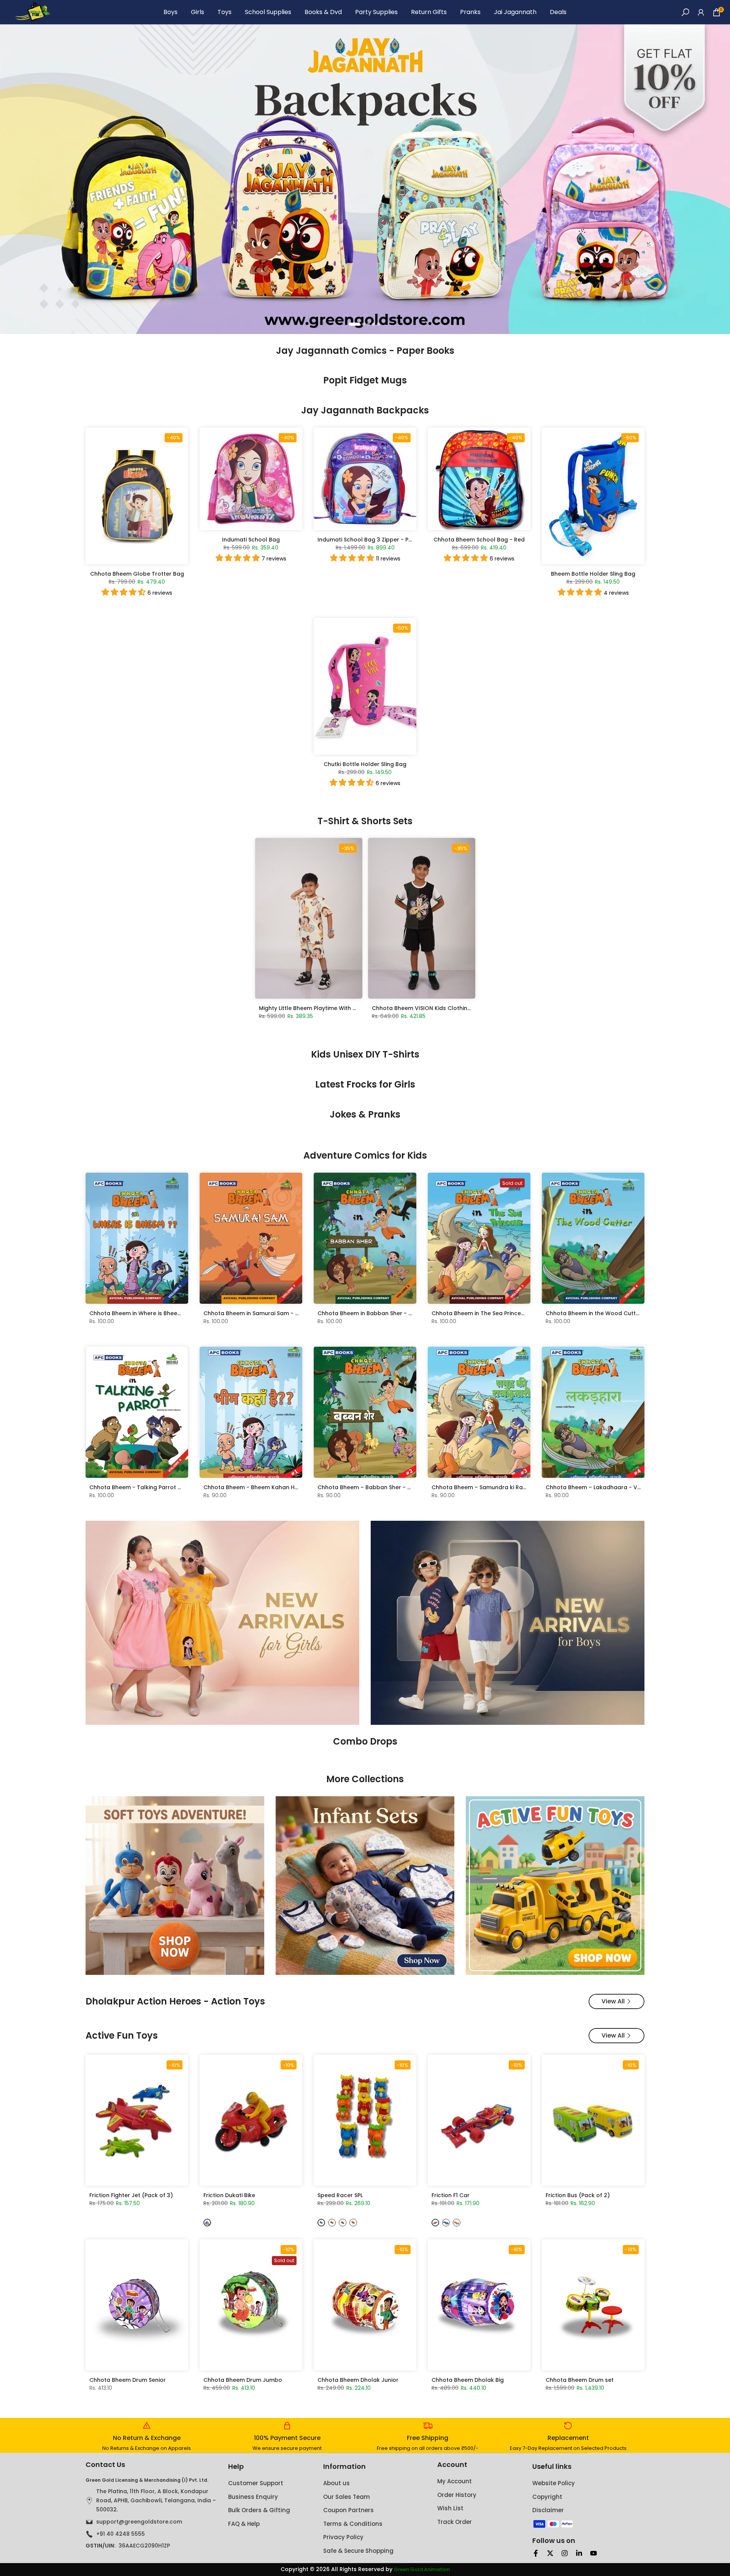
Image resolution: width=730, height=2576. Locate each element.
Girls (198, 12)
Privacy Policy (343, 2537)
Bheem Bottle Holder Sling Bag (593, 574)
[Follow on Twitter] (550, 2553)
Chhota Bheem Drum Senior (128, 2380)
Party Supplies (376, 12)
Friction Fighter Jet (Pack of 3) (131, 2195)
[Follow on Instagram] (565, 2553)
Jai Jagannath (515, 12)
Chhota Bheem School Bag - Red (479, 540)
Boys (171, 12)
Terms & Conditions (353, 2524)
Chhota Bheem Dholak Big (468, 2380)
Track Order (455, 2522)
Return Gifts (429, 12)
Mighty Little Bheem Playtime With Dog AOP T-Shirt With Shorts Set (350, 1008)
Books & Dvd (323, 12)
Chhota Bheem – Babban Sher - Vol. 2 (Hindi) (380, 1487)
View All (613, 2001)
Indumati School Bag (251, 540)
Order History (457, 2495)
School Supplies (268, 12)
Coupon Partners (348, 2510)
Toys (225, 12)
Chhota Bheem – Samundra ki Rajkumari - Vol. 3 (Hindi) (508, 1487)
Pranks (470, 12)
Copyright (547, 2497)
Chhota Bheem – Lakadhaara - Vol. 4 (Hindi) (607, 1487)
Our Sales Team (347, 2497)
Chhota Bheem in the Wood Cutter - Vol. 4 (604, 1313)
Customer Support (256, 2483)
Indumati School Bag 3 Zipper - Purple (370, 540)
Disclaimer (548, 2510)
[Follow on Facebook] (536, 2553)
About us (336, 2483)
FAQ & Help (244, 2524)
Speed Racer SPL (340, 2195)
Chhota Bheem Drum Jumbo (243, 2380)
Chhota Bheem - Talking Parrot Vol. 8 (141, 1487)
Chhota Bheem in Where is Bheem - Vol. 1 (146, 1313)
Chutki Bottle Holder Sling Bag (365, 764)
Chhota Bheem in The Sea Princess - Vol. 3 (490, 1313)
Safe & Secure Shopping (358, 2551)
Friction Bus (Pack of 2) (578, 2195)
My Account (455, 2481)
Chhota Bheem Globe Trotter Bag (137, 574)
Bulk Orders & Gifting (259, 2510)
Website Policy (554, 2483)
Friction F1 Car (451, 2195)
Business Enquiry (253, 2497)
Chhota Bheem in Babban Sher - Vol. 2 (371, 1313)
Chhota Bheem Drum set (580, 2380)
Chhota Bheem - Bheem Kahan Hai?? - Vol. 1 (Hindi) (275, 1487)
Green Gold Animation (422, 2570)
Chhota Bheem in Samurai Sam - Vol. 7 (257, 1313)
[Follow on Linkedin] (579, 2553)
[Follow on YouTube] (594, 2553)
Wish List (450, 2508)
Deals (558, 12)
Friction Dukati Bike (229, 2195)
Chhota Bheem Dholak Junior (358, 2380)
